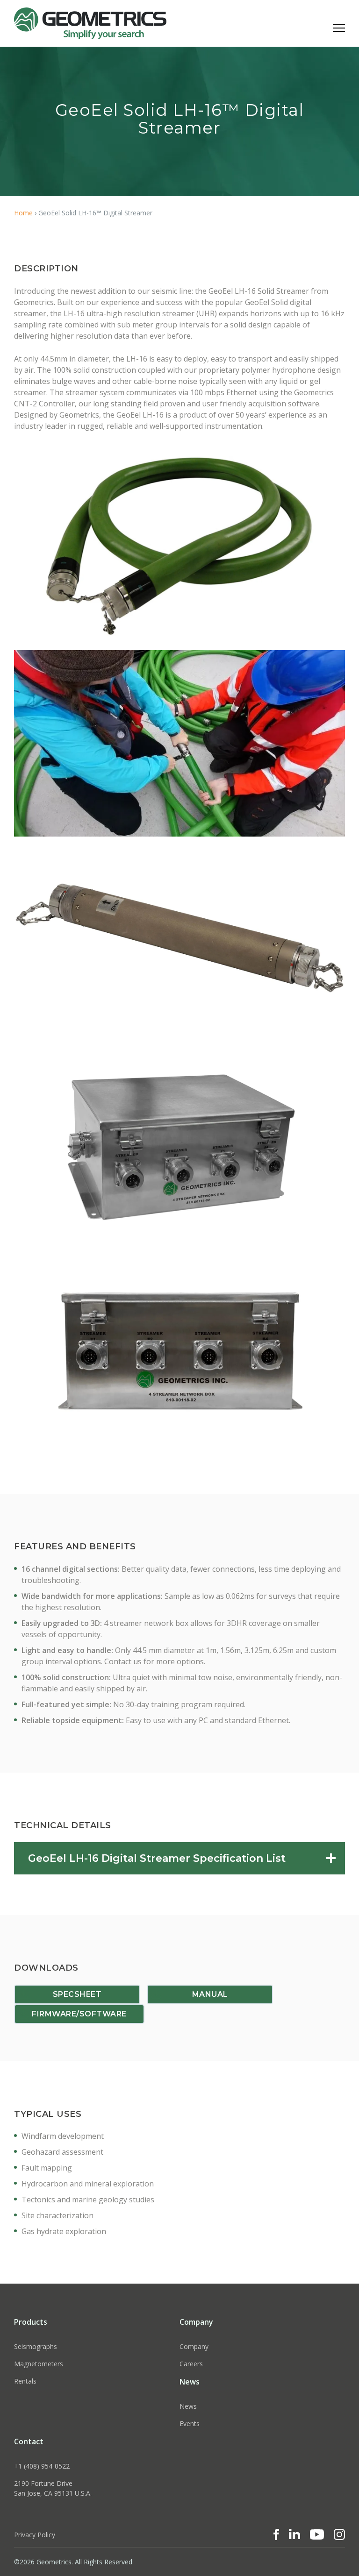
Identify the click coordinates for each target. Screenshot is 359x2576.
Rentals (25, 2381)
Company (194, 2346)
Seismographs (36, 2346)
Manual (210, 1994)
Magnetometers (39, 2364)
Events (190, 2423)
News (188, 2406)
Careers (191, 2364)
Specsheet (77, 1994)
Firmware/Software (79, 2014)
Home (23, 213)
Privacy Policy (35, 2535)
